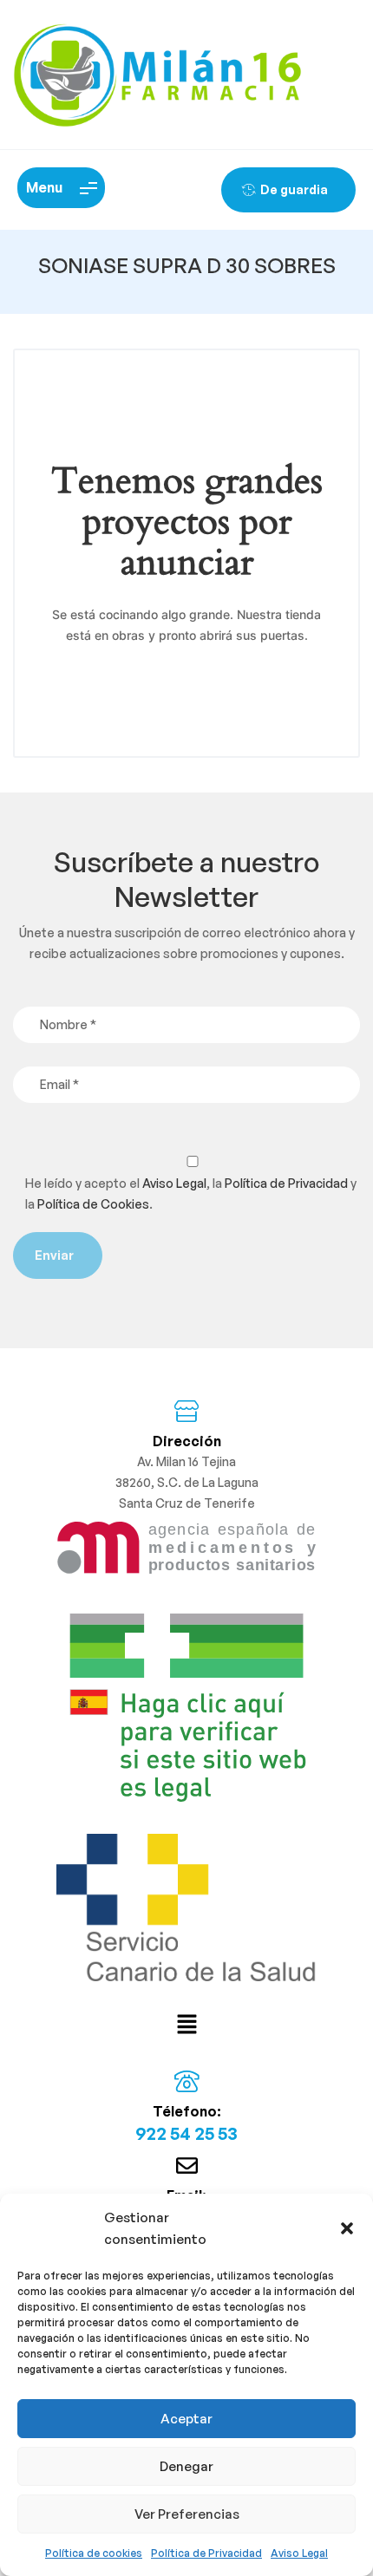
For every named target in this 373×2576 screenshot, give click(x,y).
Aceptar (186, 2419)
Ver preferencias (187, 2514)
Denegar (186, 2466)
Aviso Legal (299, 2553)
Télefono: (187, 2111)
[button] (347, 2228)
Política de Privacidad (206, 2553)
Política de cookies (94, 2553)
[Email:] (187, 2165)
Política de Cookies (93, 1204)
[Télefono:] (187, 2081)
